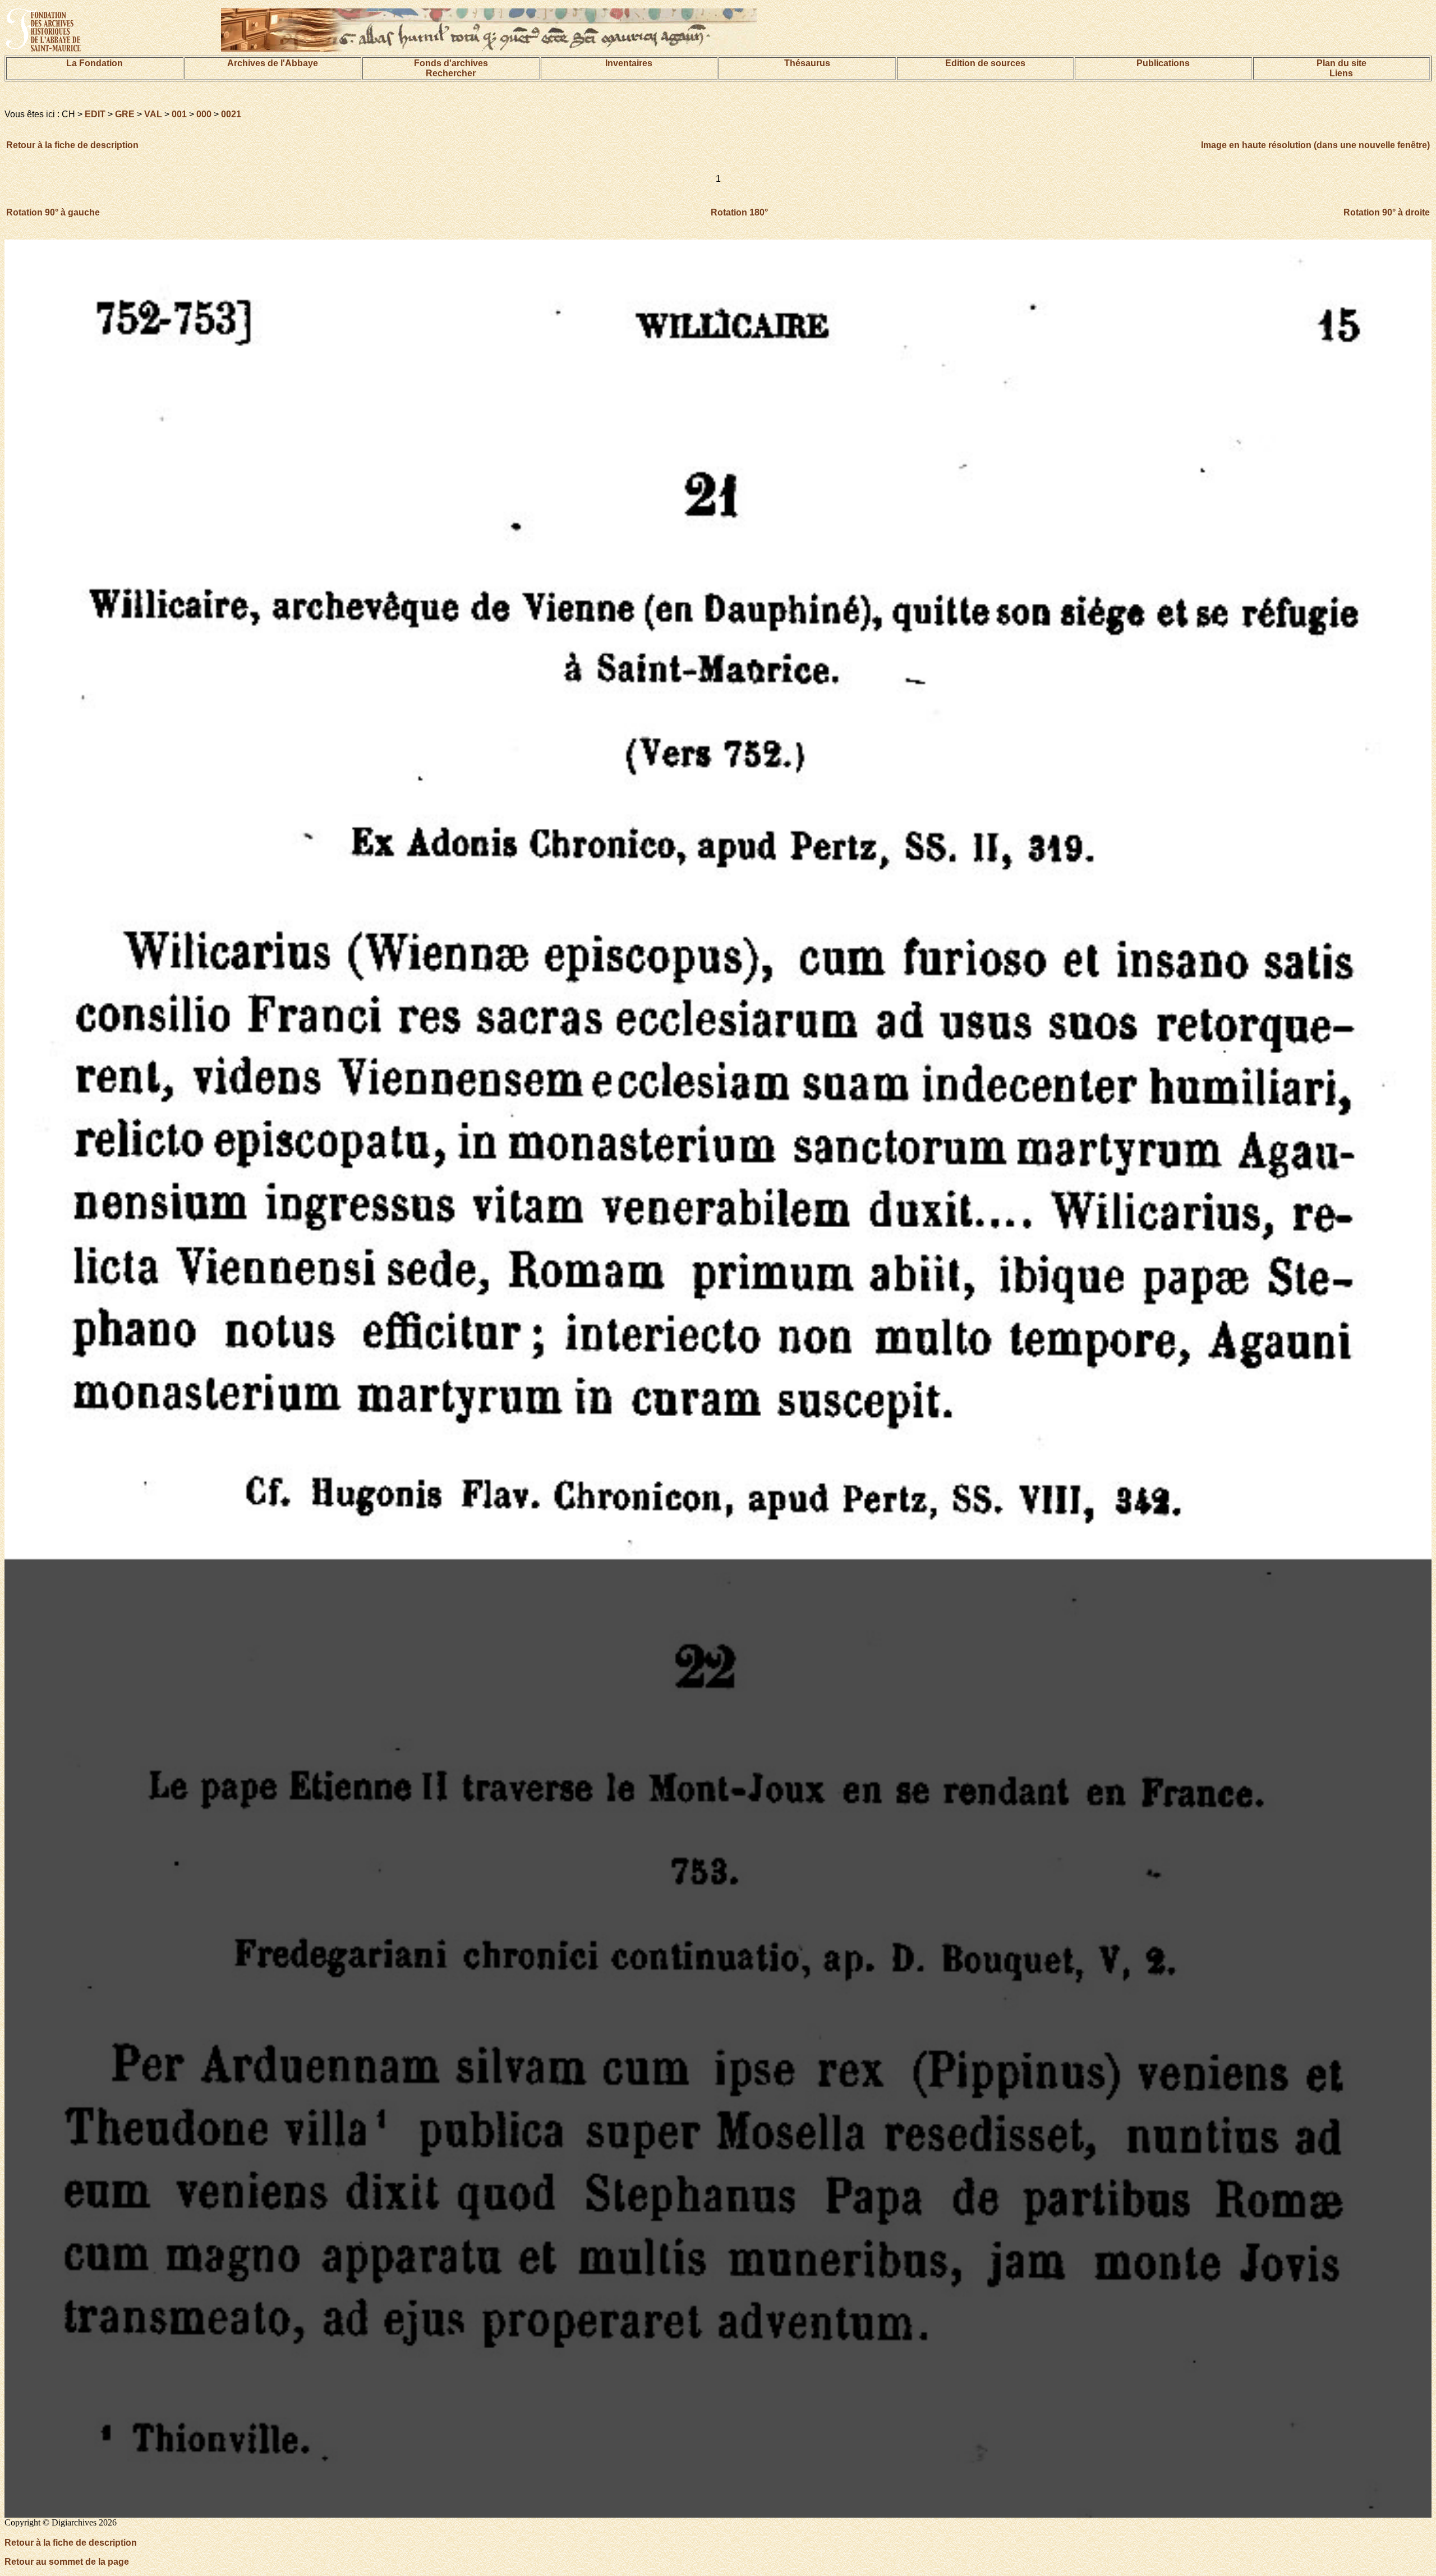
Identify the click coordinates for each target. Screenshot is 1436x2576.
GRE (125, 114)
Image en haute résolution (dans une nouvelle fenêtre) (1315, 145)
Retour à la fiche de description (72, 145)
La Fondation (95, 63)
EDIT (95, 114)
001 (179, 114)
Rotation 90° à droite (1387, 212)
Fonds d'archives (451, 63)
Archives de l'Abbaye (273, 63)
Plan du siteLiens (1341, 68)
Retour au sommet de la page (67, 2562)
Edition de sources (985, 63)
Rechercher (451, 73)
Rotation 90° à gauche (53, 212)
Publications (1163, 63)
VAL (153, 114)
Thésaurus (807, 63)
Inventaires (629, 63)
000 (204, 114)
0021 (231, 114)
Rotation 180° (739, 212)
